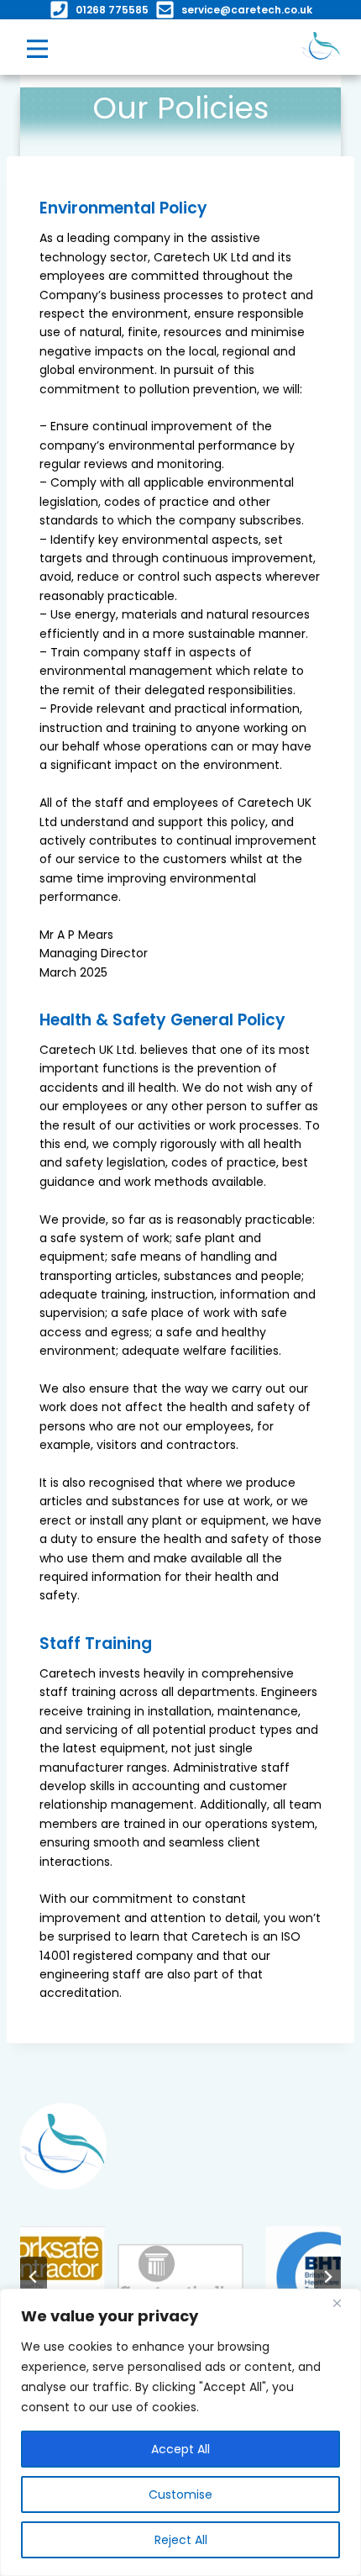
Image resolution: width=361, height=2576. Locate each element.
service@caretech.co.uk (247, 10)
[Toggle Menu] (37, 47)
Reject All (181, 2540)
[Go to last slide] (34, 2277)
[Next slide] (327, 2277)
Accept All (180, 2449)
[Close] (343, 2303)
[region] (180, 2432)
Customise (180, 2494)
